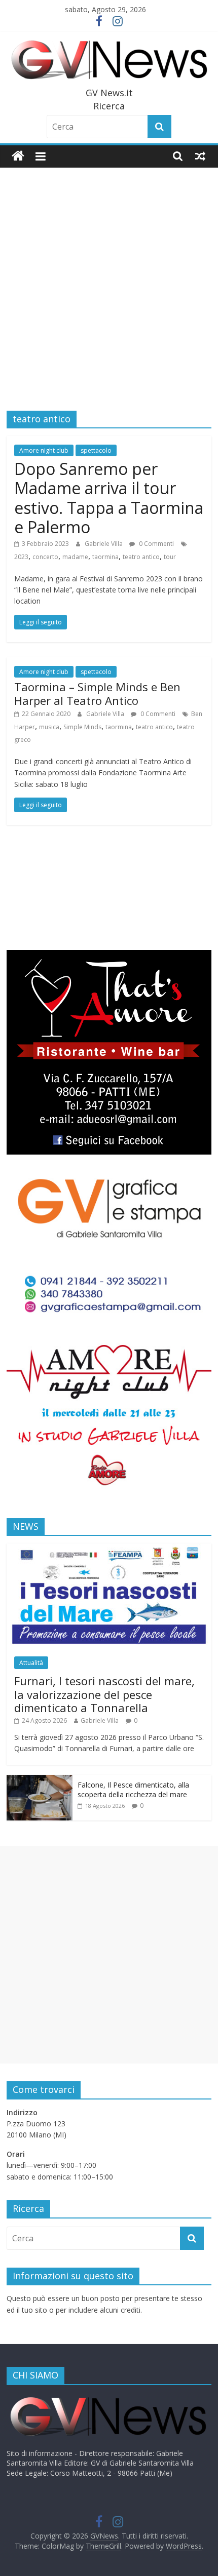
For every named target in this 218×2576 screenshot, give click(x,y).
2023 (21, 557)
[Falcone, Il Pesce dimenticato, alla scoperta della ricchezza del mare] (40, 1780)
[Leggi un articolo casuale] (200, 156)
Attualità (31, 1663)
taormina (105, 557)
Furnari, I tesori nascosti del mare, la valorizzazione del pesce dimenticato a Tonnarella (104, 1694)
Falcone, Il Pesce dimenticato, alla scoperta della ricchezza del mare (133, 1790)
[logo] (108, 2397)
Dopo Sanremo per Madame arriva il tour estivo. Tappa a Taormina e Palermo (109, 498)
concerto (45, 557)
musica (49, 727)
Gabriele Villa (104, 544)
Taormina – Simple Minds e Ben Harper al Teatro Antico (97, 693)
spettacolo (96, 450)
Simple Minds (82, 727)
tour (170, 557)
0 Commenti (156, 544)
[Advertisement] (109, 282)
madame (75, 557)
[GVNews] (18, 156)
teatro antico (141, 557)
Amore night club (44, 450)
